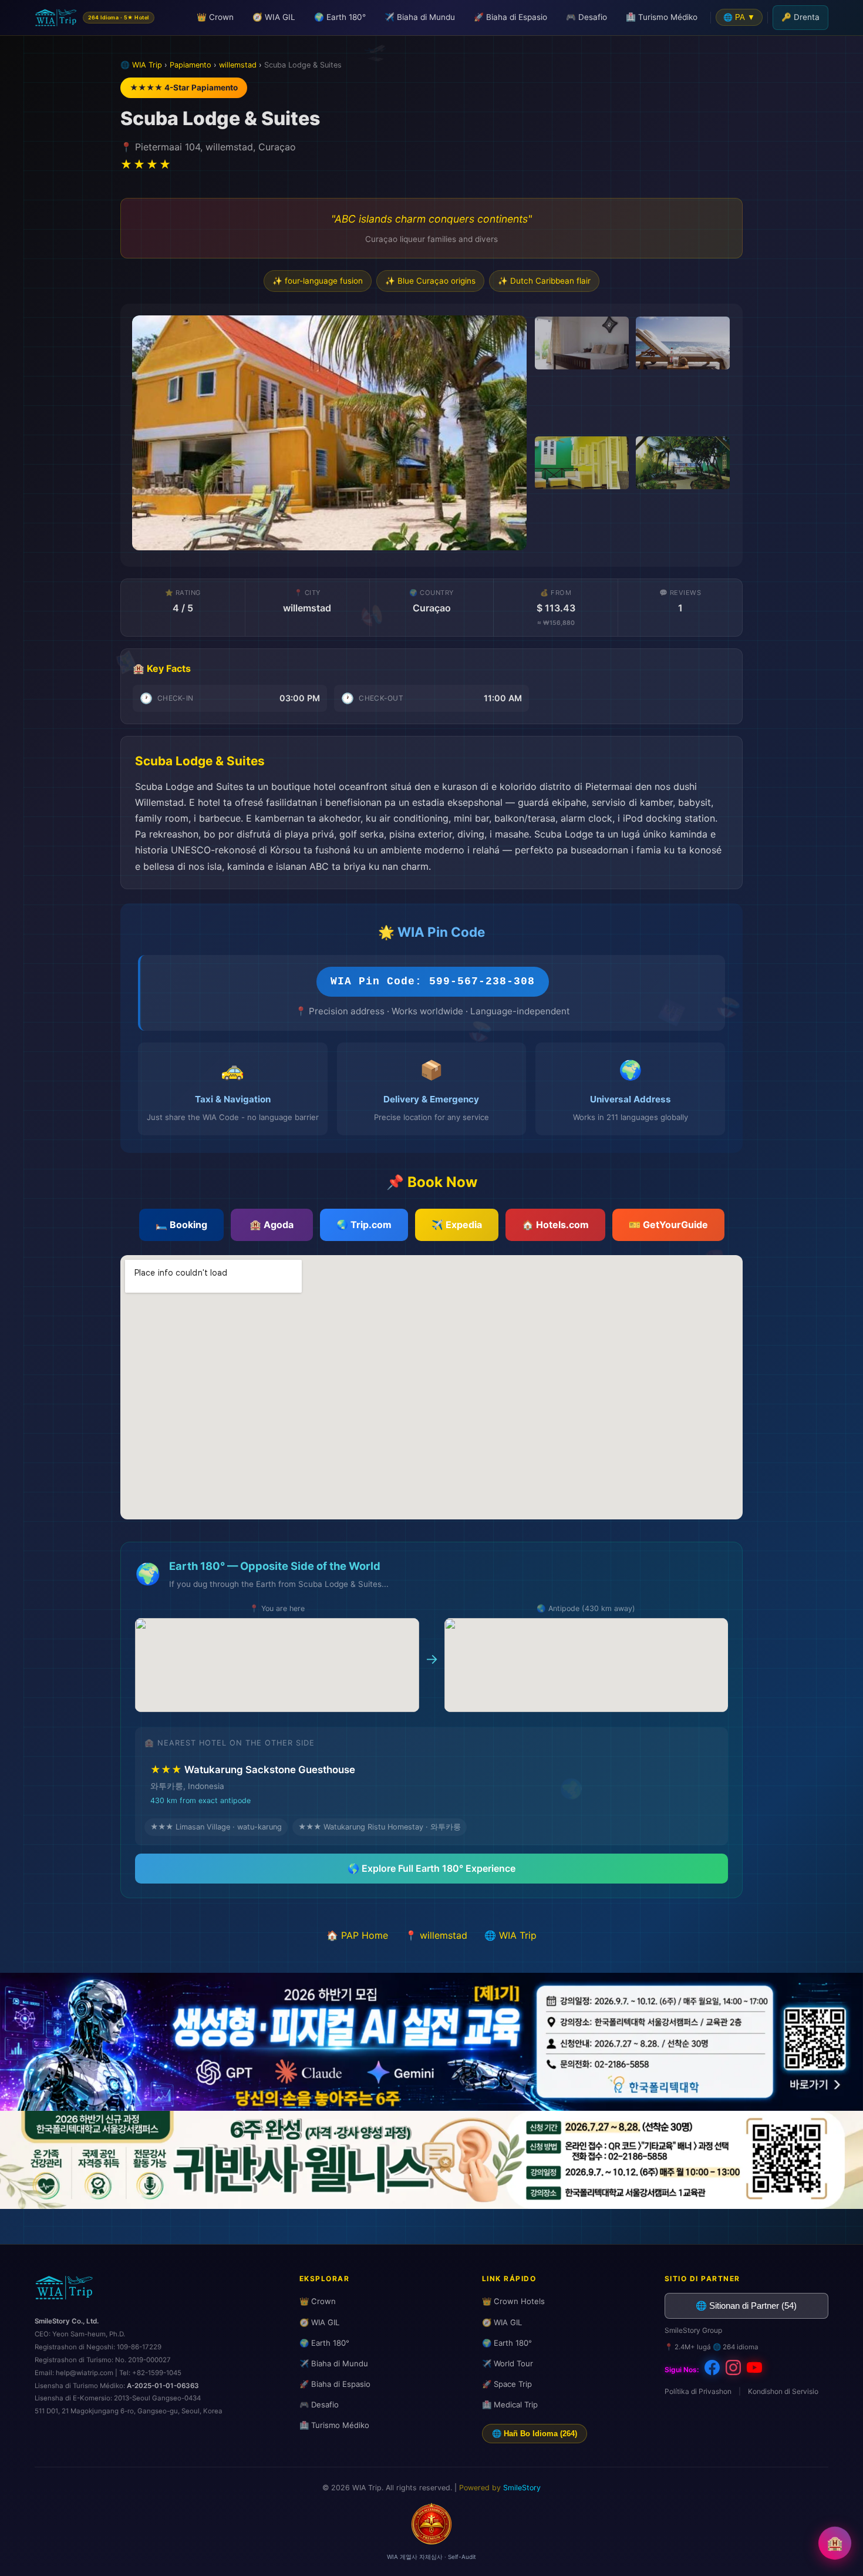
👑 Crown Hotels (513, 2301)
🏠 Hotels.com (555, 1225)
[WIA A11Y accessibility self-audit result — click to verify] (431, 2541)
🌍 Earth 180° (340, 17)
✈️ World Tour (508, 2363)
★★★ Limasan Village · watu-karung (216, 1827)
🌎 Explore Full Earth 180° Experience (431, 1868)
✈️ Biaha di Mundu (420, 17)
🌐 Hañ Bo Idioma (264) (535, 2434)
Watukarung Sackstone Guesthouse (253, 1784)
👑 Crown (215, 17)
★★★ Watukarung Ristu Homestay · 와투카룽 (380, 1827)
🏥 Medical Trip (510, 2405)
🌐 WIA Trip (510, 1935)
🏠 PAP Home (357, 1935)
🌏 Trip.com (364, 1225)
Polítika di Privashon (698, 2391)
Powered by (500, 2488)
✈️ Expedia (457, 1225)
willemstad (238, 65)
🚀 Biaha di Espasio (510, 17)
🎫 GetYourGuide (668, 1225)
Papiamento (191, 65)
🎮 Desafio (586, 17)
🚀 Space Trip (507, 2384)
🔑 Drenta (800, 17)
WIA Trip (147, 65)
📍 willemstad (436, 1935)
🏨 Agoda (272, 1225)
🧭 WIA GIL (274, 17)
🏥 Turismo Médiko (662, 17)
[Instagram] (733, 2370)
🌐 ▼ (739, 17)
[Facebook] (712, 2370)
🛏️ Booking (181, 1225)
